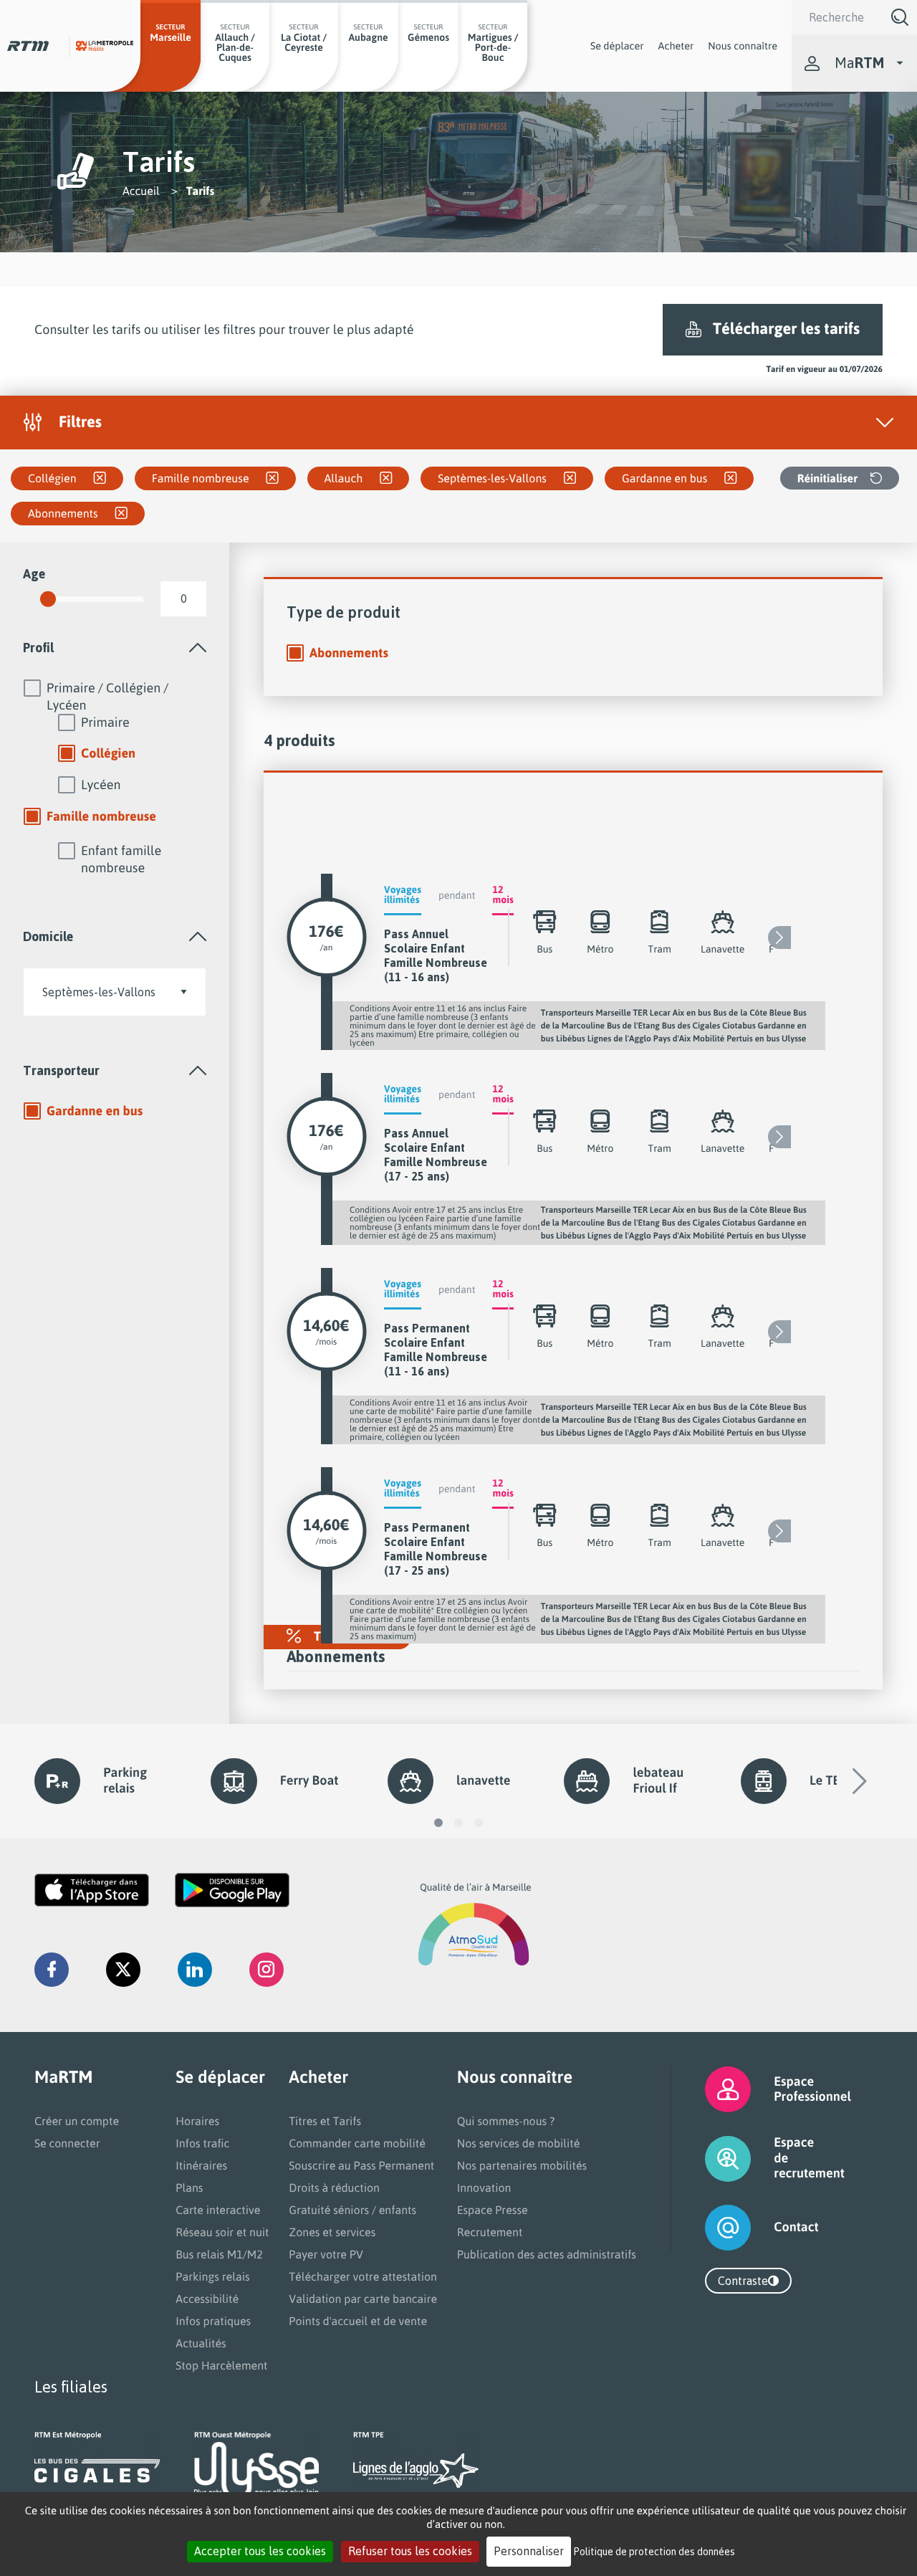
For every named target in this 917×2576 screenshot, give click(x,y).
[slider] (48, 599)
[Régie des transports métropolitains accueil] (28, 46)
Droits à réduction (334, 2188)
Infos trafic (202, 2143)
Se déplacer (617, 46)
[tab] (115, 648)
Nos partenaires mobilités (522, 2165)
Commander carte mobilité (357, 2143)
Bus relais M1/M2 (219, 2254)
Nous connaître (743, 46)
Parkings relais (212, 2276)
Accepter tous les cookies (260, 2551)
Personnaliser (529, 2551)
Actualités (201, 2343)
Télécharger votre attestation (363, 2276)
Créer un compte (77, 2121)
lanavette (483, 1780)
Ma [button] (859, 63)
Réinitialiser (827, 478)
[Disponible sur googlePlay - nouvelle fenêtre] (232, 1890)
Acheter (676, 46)
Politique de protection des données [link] (654, 2551)
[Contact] (710, 2228)
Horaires (197, 2121)
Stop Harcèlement (221, 2365)
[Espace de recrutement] (710, 2158)
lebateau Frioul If (658, 1780)
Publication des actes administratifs (547, 2254)
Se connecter (67, 2143)
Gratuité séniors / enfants (352, 2210)
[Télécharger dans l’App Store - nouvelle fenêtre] (92, 1890)
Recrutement (490, 2232)
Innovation (484, 2188)
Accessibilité (207, 2299)
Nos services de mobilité (519, 2143)
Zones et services (332, 2232)
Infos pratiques (213, 2321)
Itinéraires (201, 2165)
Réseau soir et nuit (222, 2232)
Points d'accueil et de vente (358, 2321)
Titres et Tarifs (325, 2121)
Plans (189, 2188)
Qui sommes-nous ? (506, 2121)
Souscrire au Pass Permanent (361, 2165)
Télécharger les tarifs (786, 329)
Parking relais (125, 1780)
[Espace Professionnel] (710, 2089)
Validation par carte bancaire (363, 2299)
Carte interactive (218, 2210)
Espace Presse (493, 2210)
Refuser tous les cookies (410, 2551)
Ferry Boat (309, 1780)
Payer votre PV (326, 2254)
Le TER (829, 1780)
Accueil (141, 191)
